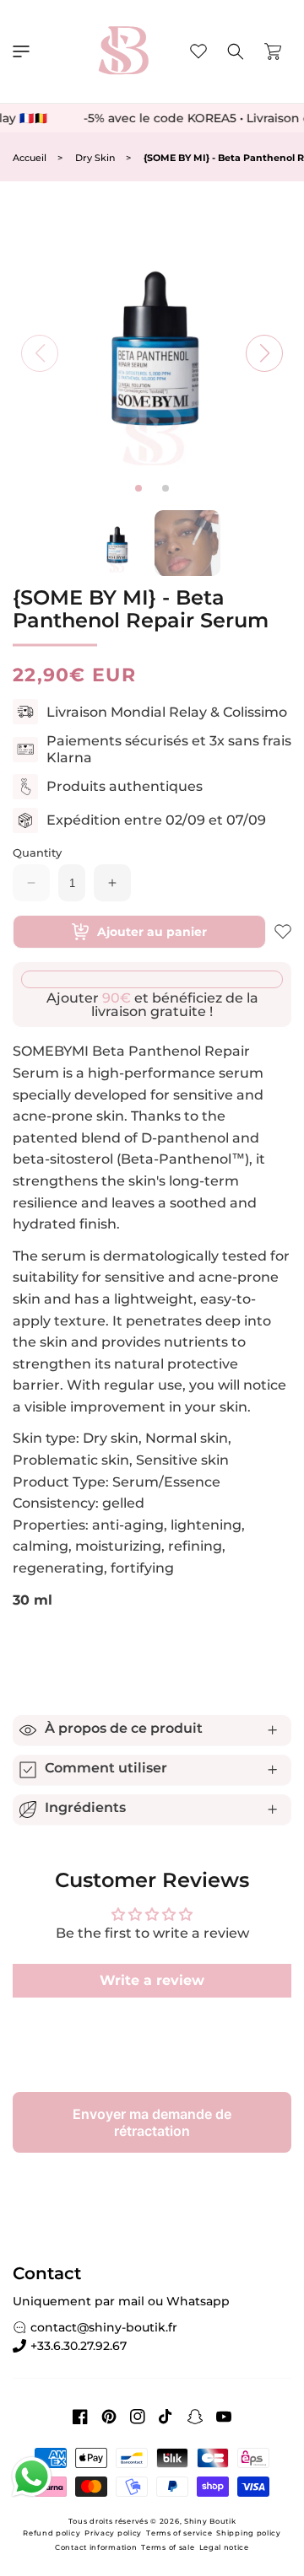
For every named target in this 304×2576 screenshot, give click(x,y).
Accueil (30, 158)
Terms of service (179, 2533)
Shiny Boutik (210, 2521)
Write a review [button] (152, 1980)
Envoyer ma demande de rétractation (152, 2122)
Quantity (37, 853)
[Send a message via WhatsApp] (32, 2477)
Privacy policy (113, 2533)
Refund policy (52, 2533)
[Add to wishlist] (283, 932)
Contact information (96, 2547)
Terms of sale (168, 2547)
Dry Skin (95, 158)
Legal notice (224, 2547)
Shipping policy (249, 2533)
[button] (21, 51)
